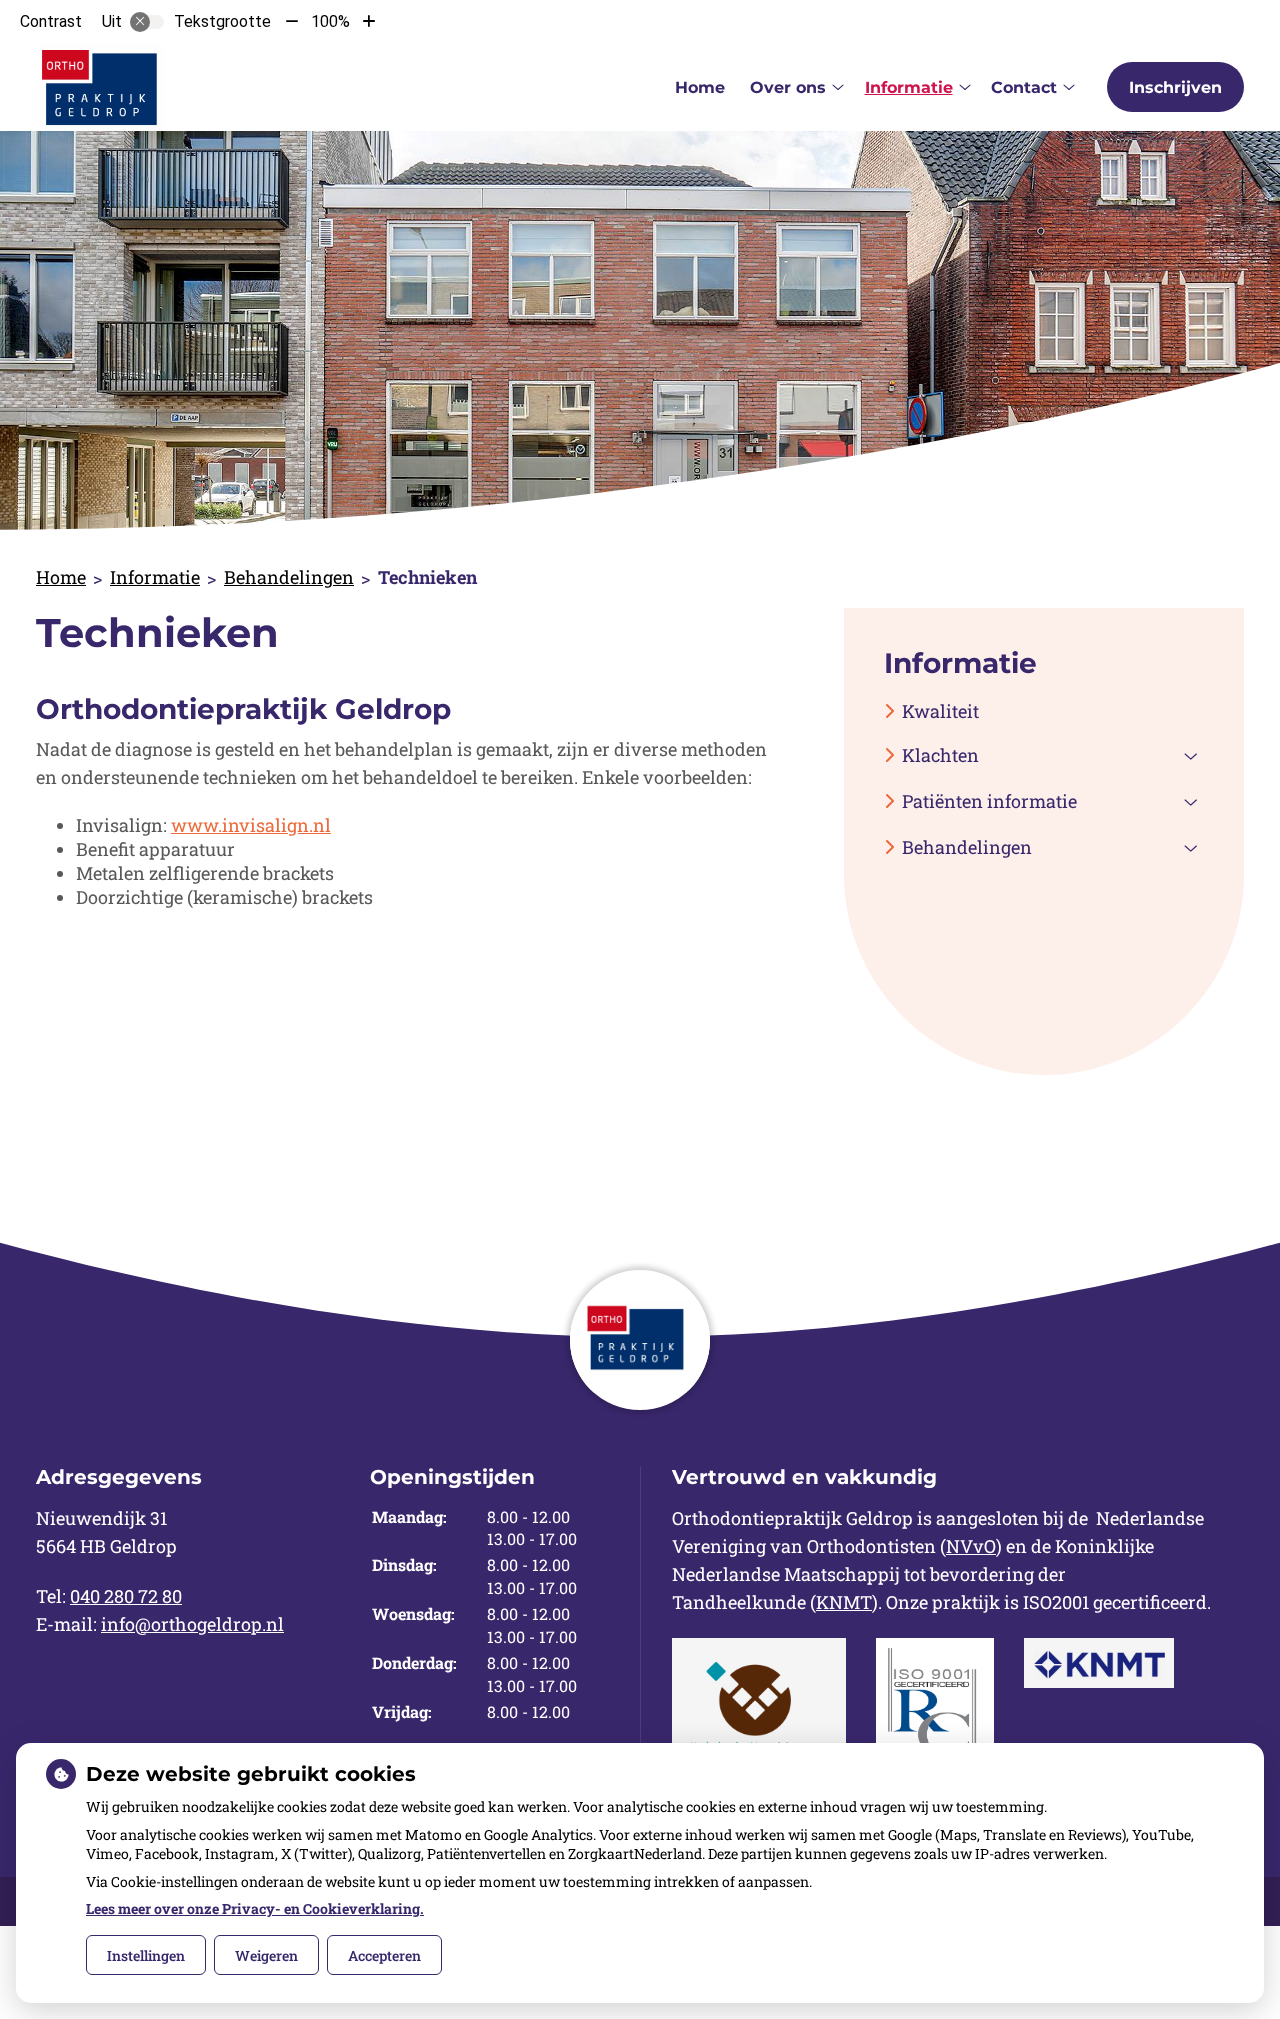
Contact (1024, 87)
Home (700, 87)
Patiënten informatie (989, 801)
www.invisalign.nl (251, 825)
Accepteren (384, 1955)
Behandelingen (289, 577)
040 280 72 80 (126, 1596)
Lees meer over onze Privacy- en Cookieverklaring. (255, 1908)
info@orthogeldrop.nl (192, 1624)
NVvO (971, 1546)
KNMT (844, 1602)
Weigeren (266, 1955)
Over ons (788, 87)
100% (330, 21)
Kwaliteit (940, 711)
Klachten (940, 755)
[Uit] (147, 22)
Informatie (909, 87)
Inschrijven (1175, 87)
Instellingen (146, 1955)
